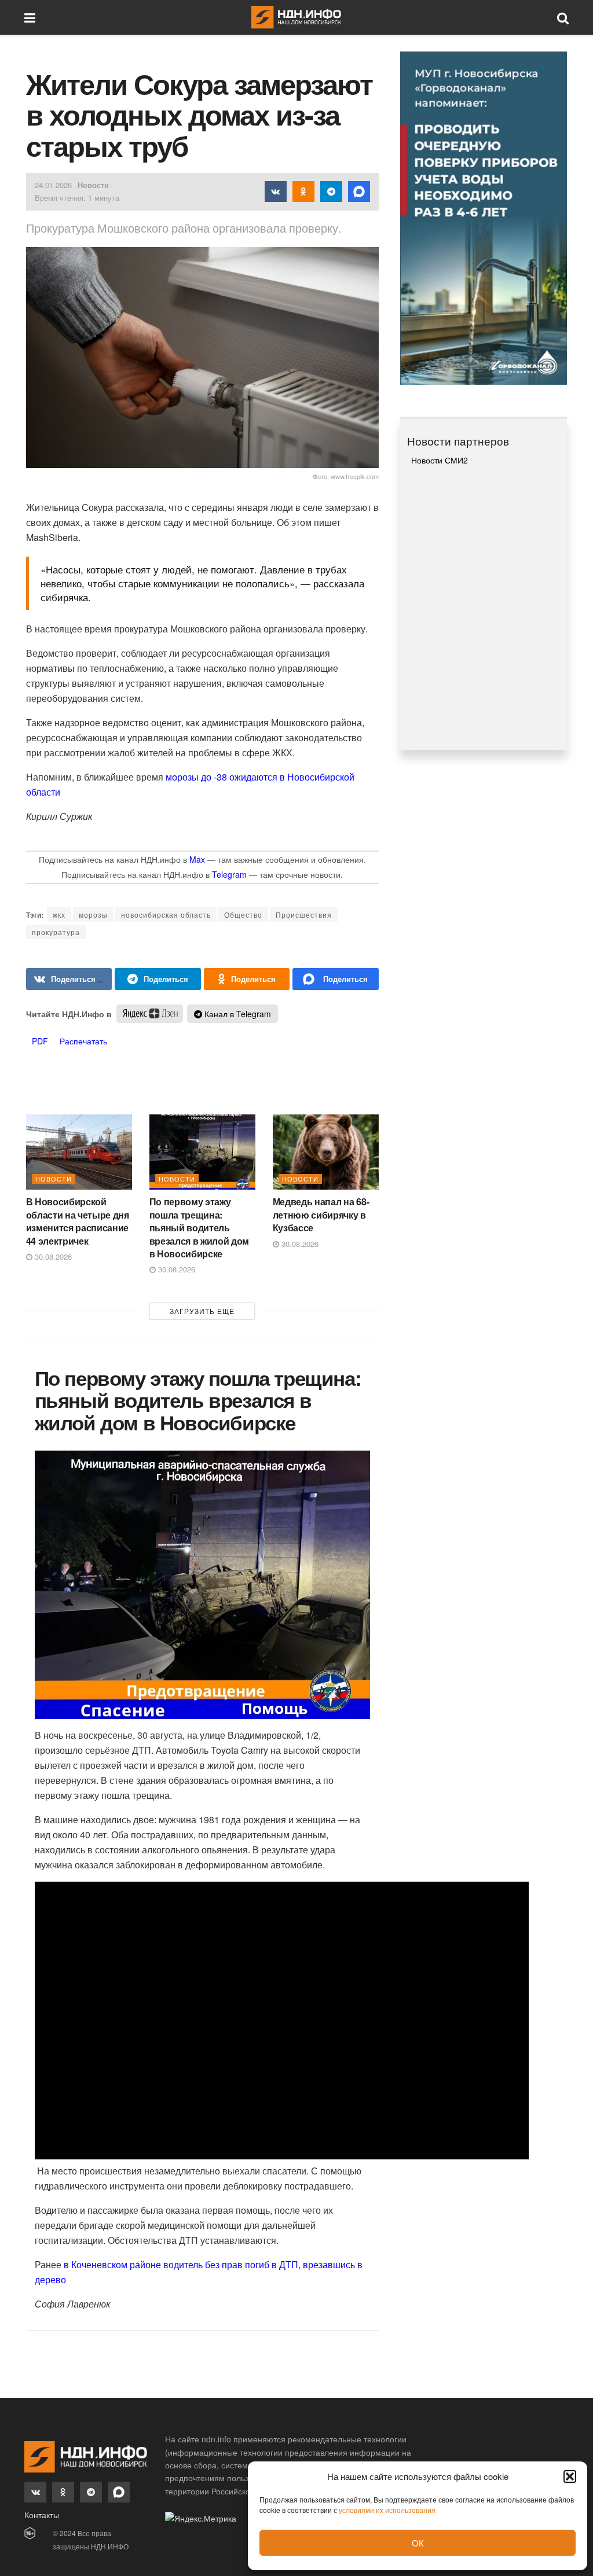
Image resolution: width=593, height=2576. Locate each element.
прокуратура (56, 932)
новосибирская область (166, 915)
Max (197, 859)
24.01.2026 (53, 185)
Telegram (229, 874)
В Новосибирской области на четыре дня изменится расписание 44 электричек (78, 1221)
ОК (418, 2543)
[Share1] (69, 979)
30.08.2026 (52, 1256)
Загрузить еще (202, 1311)
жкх (59, 915)
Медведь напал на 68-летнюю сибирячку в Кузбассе (321, 1215)
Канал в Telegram (237, 1014)
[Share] (158, 979)
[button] (570, 2476)
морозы (93, 915)
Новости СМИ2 (440, 460)
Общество (243, 915)
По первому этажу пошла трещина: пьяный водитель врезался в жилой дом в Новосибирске (200, 1228)
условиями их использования (387, 2510)
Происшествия (304, 915)
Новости (93, 185)
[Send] (336, 979)
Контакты (42, 2515)
